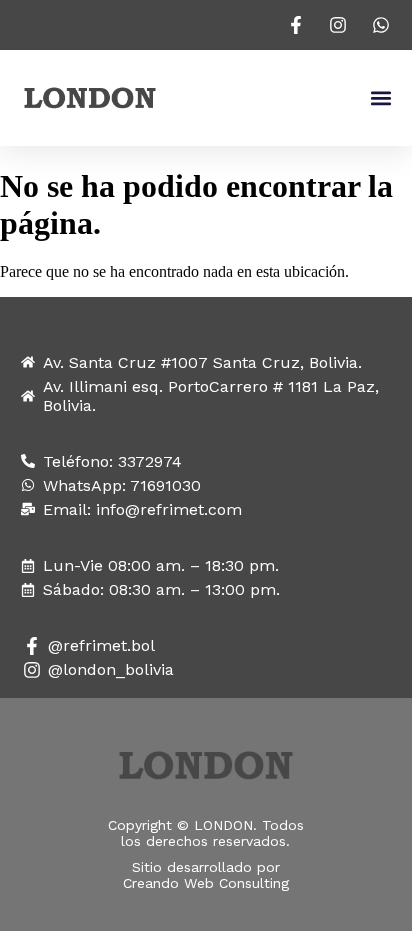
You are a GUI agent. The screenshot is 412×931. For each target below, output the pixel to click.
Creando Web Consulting (206, 883)
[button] (380, 98)
